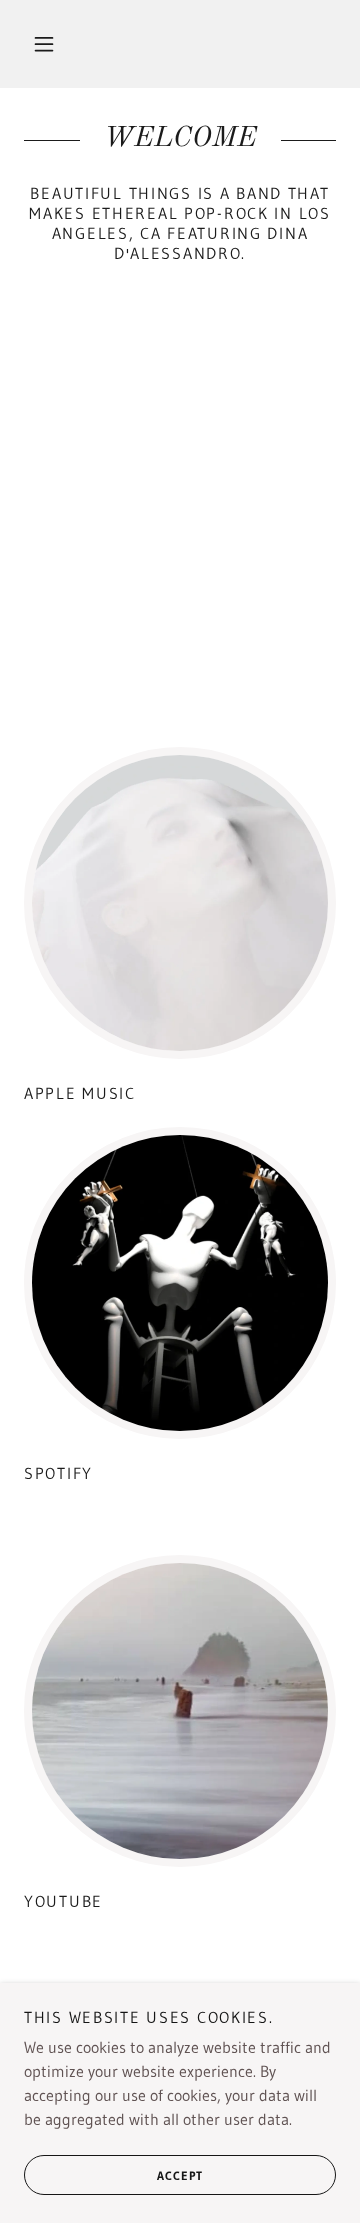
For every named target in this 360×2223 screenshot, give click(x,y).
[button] (44, 44)
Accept (180, 2175)
